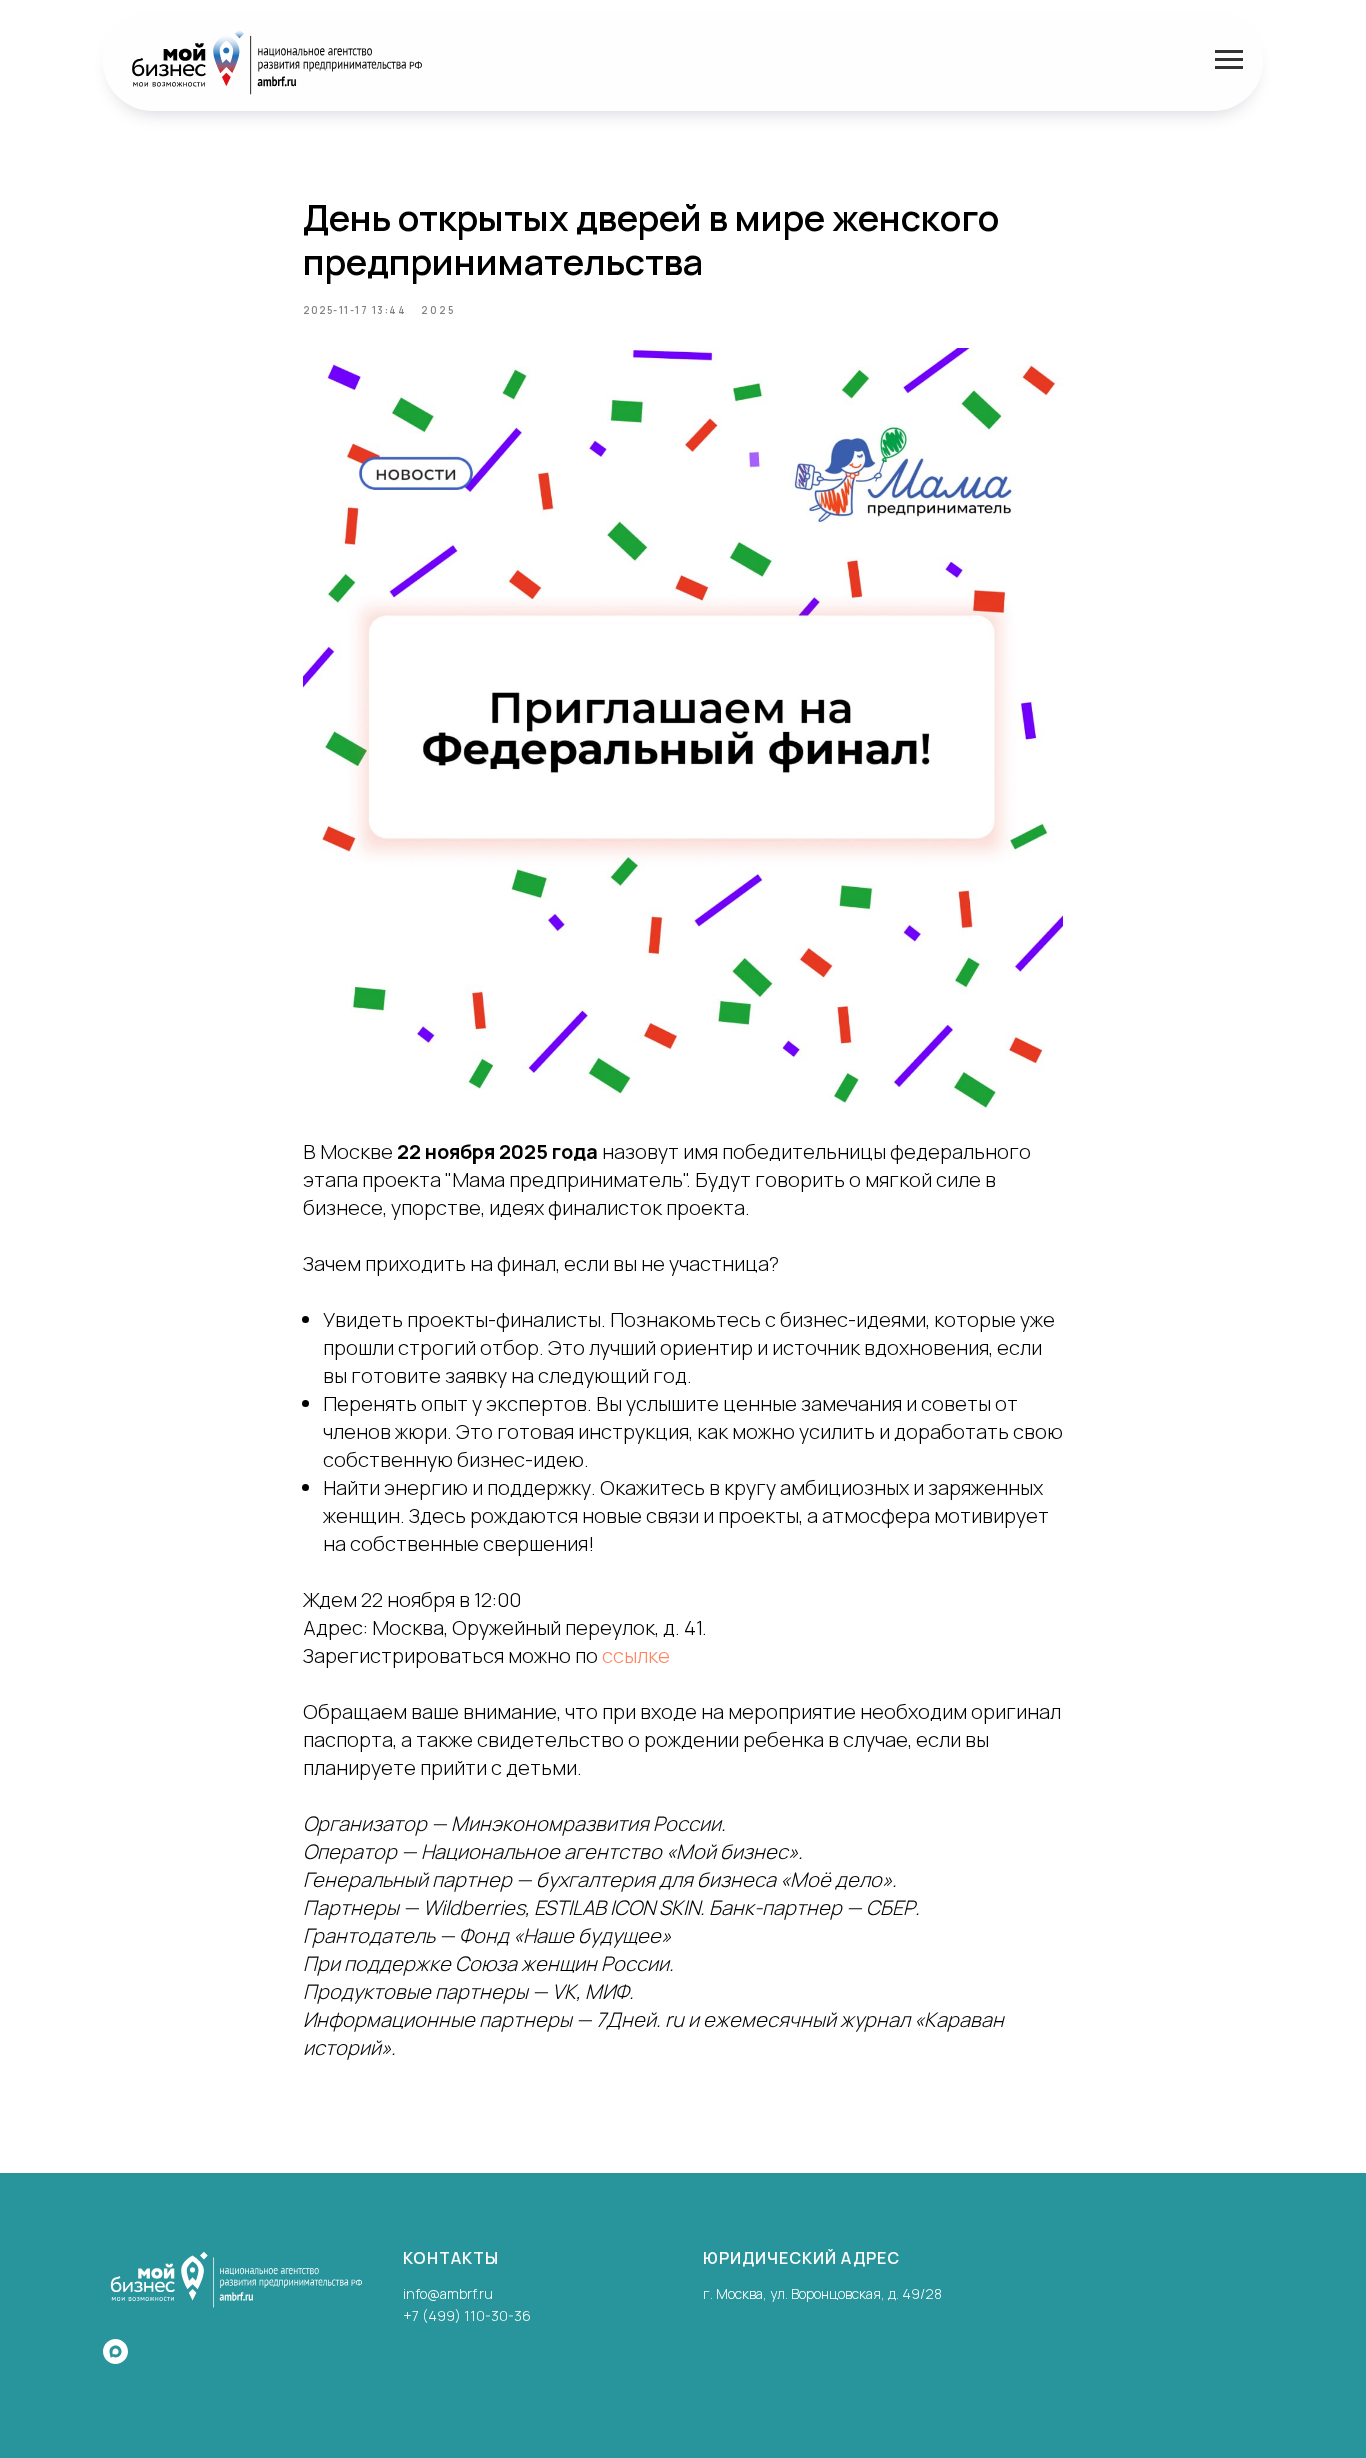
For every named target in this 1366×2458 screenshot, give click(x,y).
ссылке (636, 1655)
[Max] (115, 2351)
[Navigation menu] (1229, 60)
